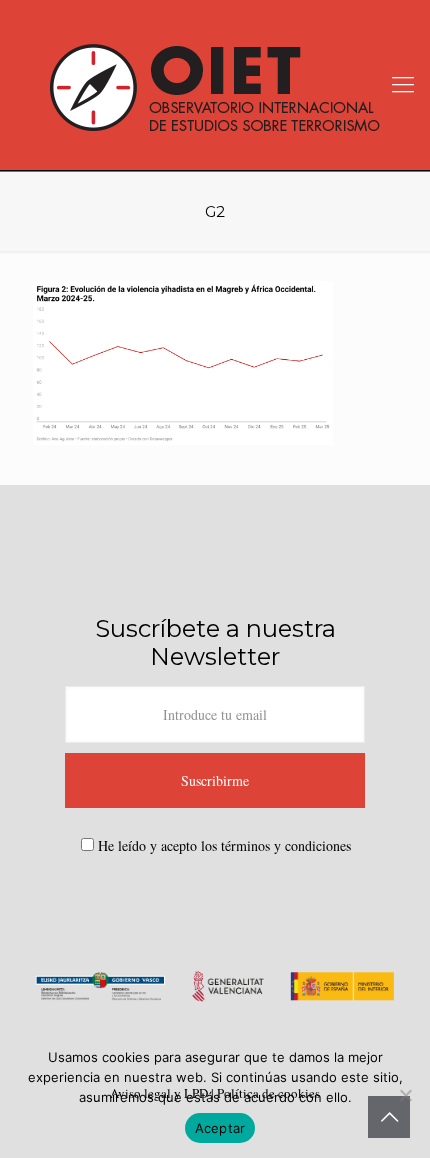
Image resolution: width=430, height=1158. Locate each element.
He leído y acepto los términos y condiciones (224, 845)
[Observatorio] (215, 85)
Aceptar (220, 1128)
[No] (405, 1095)
